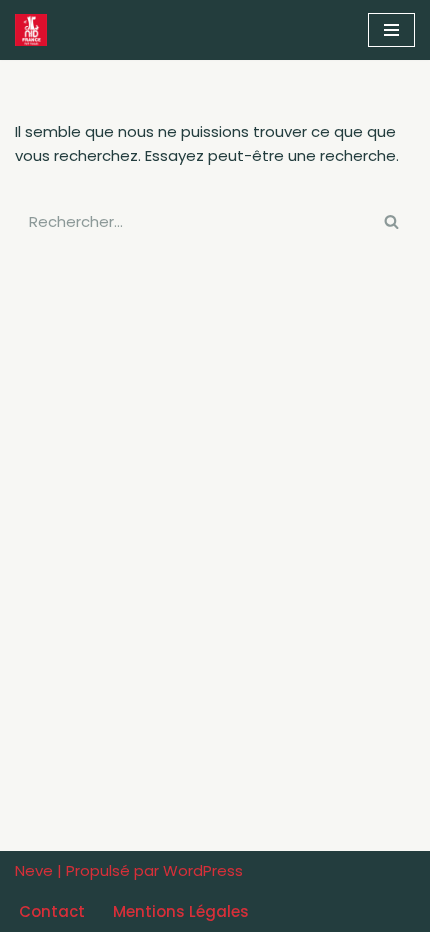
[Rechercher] (392, 221)
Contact (52, 911)
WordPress (203, 870)
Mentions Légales (181, 911)
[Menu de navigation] (391, 30)
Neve (34, 870)
